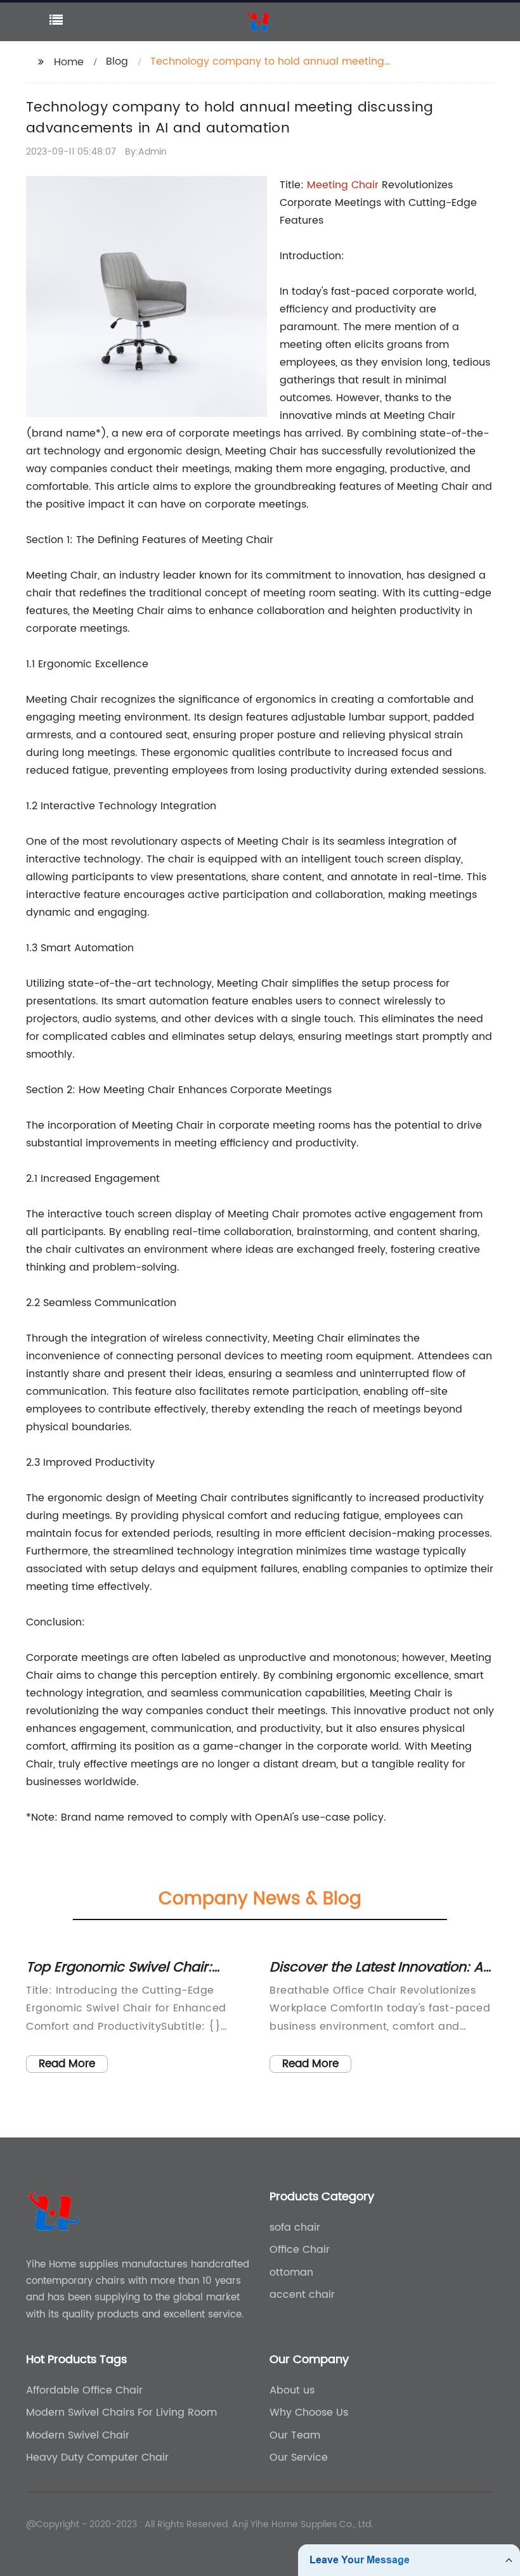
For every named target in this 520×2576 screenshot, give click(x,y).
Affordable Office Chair (84, 2390)
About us (292, 2390)
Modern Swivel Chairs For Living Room (121, 2413)
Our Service (299, 2457)
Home (69, 62)
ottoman (291, 2272)
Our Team (295, 2435)
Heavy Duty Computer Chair (97, 2457)
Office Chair (300, 2250)
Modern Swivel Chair (78, 2435)
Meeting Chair (343, 185)
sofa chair (295, 2227)
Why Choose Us (309, 2413)
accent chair (302, 2295)
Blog (117, 61)
